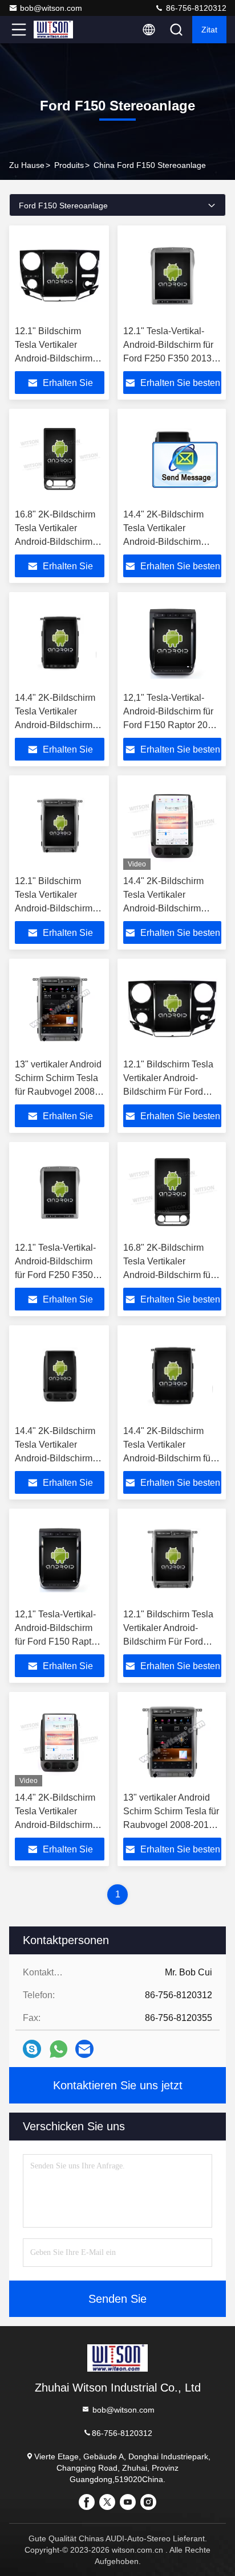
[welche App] (58, 2049)
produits (69, 165)
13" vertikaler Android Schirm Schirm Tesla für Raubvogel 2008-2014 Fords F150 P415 (58, 1092)
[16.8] (60, 459)
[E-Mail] (84, 2049)
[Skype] (32, 2049)
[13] (60, 1009)
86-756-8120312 (195, 8)
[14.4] (60, 642)
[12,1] (172, 642)
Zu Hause (27, 165)
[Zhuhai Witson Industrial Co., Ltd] (56, 30)
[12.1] (60, 276)
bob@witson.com (51, 8)
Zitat (209, 30)
